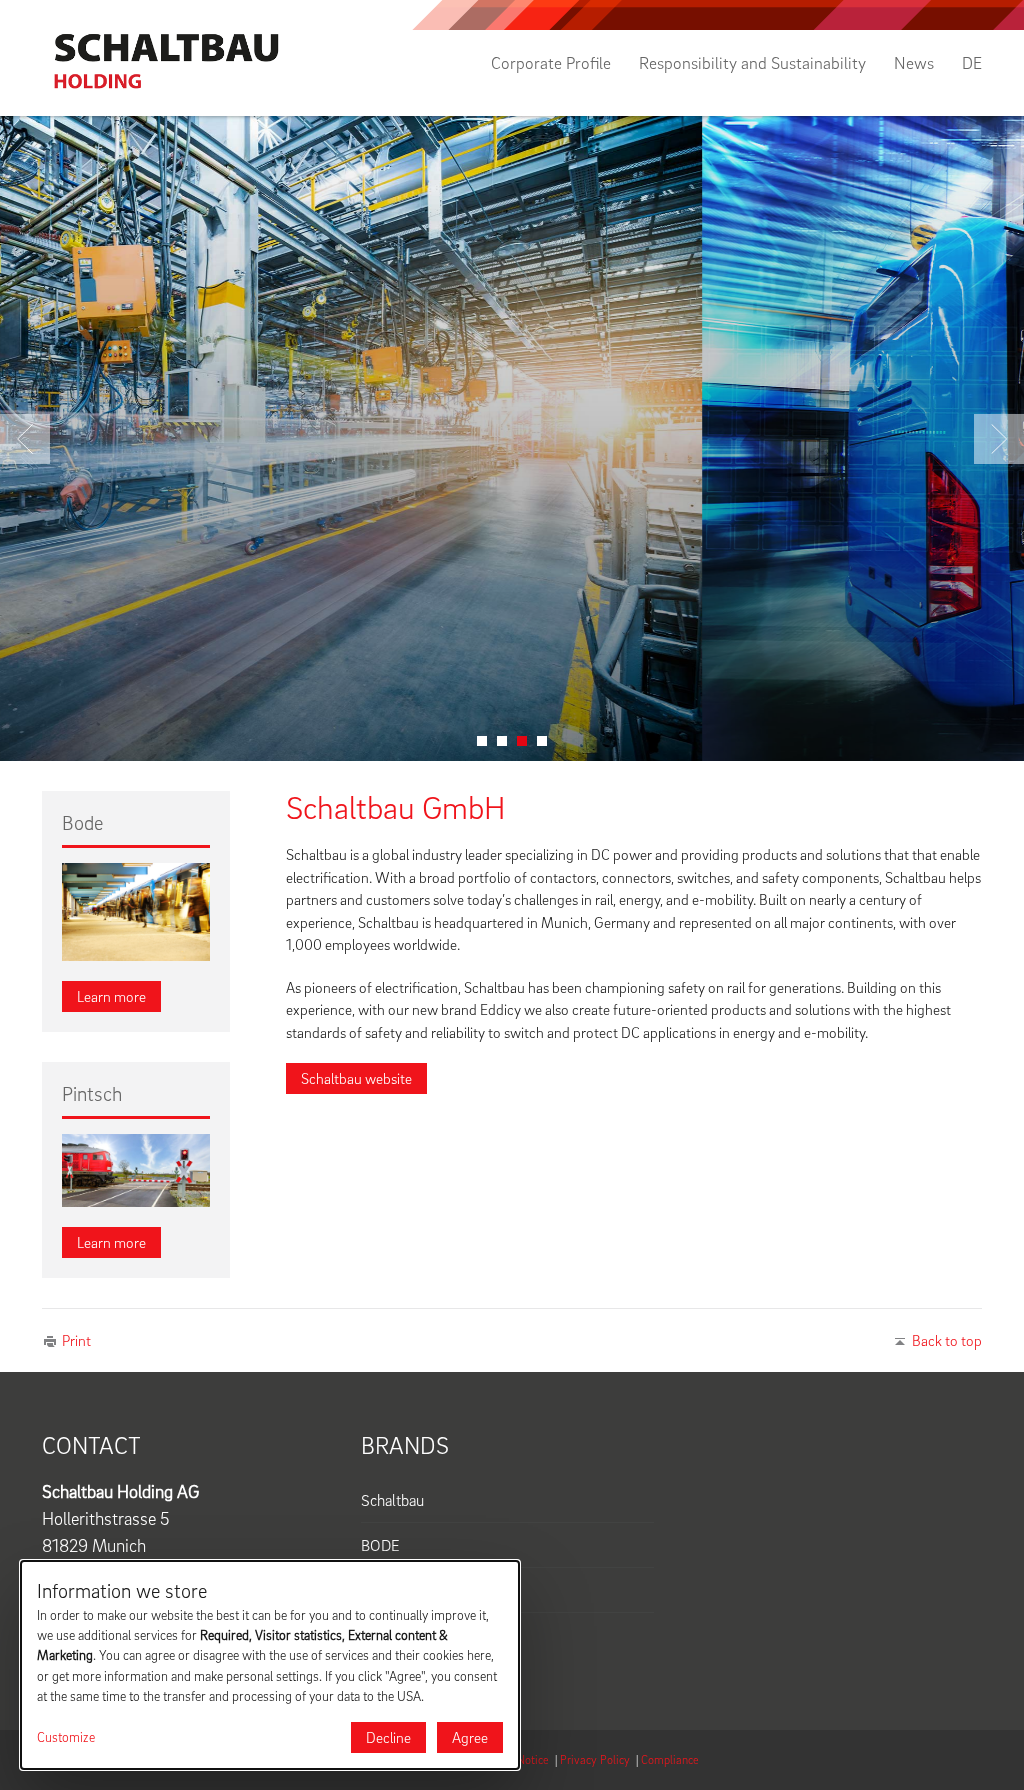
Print (76, 1340)
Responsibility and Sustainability (752, 63)
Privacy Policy (595, 1759)
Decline (388, 1737)
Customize (66, 1737)
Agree (470, 1737)
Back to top (947, 1340)
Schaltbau (392, 1500)
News (914, 63)
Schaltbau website (356, 1078)
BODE (380, 1545)
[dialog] (270, 1665)
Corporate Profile (551, 63)
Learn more (111, 996)
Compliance (670, 1759)
